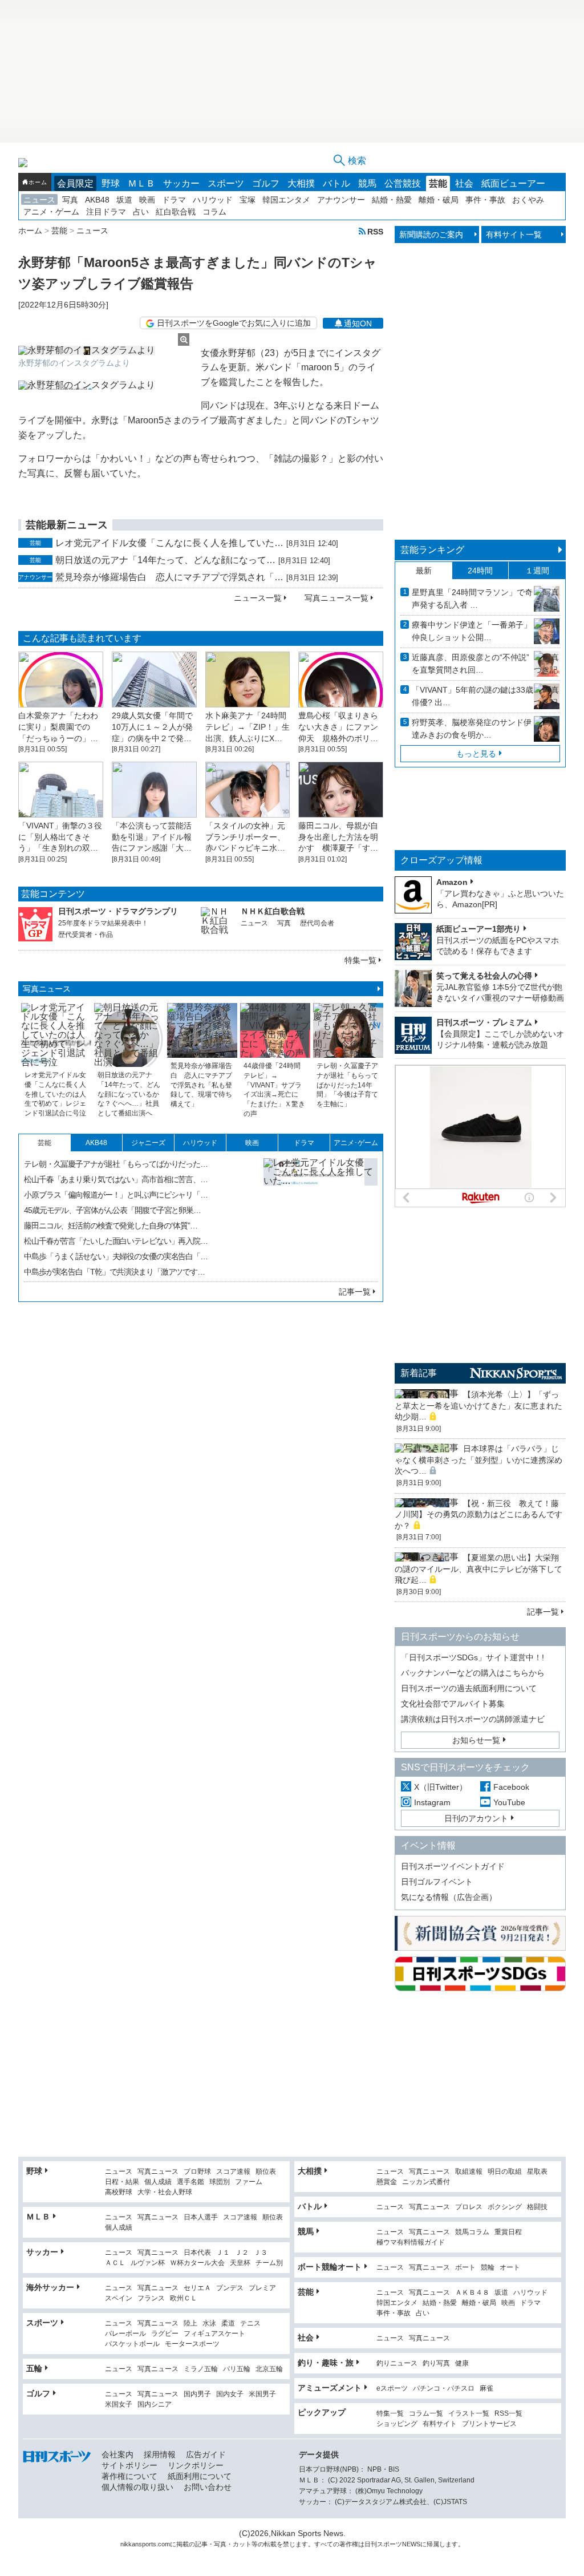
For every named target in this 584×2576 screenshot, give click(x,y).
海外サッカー (50, 2287)
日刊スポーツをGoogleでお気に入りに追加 (234, 323)
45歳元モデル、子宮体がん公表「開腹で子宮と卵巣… (112, 1210)
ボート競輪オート (330, 2267)
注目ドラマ (106, 212)
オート (510, 2268)
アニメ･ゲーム (356, 1143)
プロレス (469, 2207)
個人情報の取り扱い (137, 2487)
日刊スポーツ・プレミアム (484, 1022)
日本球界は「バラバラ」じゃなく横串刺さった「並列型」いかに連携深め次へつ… (478, 1460)
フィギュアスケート (214, 2334)
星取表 (537, 2172)
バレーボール (125, 2334)
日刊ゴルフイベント (437, 1882)
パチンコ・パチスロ (444, 2389)
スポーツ (226, 183)
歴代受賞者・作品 (86, 935)
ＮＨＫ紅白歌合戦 (273, 911)
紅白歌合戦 (176, 212)
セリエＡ (197, 2288)
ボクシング (505, 2207)
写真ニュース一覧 (336, 598)
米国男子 (262, 2394)
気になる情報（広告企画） (449, 1897)
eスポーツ (392, 2389)
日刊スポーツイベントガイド (453, 1866)
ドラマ (174, 200)
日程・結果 (122, 2182)
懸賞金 (387, 2182)
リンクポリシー (196, 2465)
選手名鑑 (190, 2182)
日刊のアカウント (476, 1818)
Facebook (511, 1787)
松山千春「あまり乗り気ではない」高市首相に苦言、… (116, 1179)
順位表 (266, 2172)
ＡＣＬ (115, 2263)
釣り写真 (436, 2363)
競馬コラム (472, 2232)
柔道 (228, 2324)
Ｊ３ (261, 2253)
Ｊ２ (242, 2253)
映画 (147, 200)
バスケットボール (132, 2344)
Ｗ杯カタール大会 (197, 2263)
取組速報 (469, 2172)
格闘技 (537, 2207)
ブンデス (230, 2288)
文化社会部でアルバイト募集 (453, 1704)
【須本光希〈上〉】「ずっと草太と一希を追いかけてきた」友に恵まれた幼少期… (478, 1406)
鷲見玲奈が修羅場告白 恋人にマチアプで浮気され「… (169, 577)
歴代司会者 (317, 923)
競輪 (488, 2268)
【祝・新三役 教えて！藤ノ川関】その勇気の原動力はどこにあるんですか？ (478, 1515)
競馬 (367, 183)
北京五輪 (269, 2369)
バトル (336, 183)
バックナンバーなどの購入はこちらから (473, 1673)
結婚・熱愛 (392, 200)
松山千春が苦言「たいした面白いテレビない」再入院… (116, 1241)
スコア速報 (233, 2172)
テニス (250, 2324)
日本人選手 (201, 2217)
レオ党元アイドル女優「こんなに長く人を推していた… (169, 543)
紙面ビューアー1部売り (478, 929)
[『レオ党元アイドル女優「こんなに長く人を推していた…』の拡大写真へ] (321, 1215)
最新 (424, 571)
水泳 (209, 2324)
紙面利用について (200, 2476)
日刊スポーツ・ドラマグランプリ (118, 911)
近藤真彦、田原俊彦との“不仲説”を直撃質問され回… (471, 664)
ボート (465, 2268)
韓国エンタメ (286, 200)
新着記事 (419, 1373)
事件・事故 (485, 200)
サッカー (181, 183)
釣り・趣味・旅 (326, 2363)
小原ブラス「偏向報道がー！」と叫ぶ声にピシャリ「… (116, 1195)
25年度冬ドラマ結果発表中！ (103, 923)
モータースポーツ (192, 2344)
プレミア (262, 2288)
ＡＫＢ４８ (472, 2293)
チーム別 (269, 2263)
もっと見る (476, 754)
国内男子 (197, 2394)
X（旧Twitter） (441, 1787)
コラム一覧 (426, 2414)
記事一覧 (355, 1292)
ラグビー (165, 2334)
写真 (70, 200)
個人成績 (158, 2182)
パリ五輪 (237, 2369)
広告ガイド (206, 2454)
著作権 (349, 2544)
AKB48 (97, 200)
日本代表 (197, 2253)
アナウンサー (341, 200)
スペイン (119, 2298)
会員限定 (75, 183)
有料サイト (440, 2424)
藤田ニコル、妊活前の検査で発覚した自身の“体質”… (111, 1226)
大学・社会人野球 (165, 2192)
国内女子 (230, 2394)
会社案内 (117, 2454)
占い (141, 212)
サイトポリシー (129, 2465)
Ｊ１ (223, 2253)
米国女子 (119, 2405)
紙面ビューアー (513, 183)
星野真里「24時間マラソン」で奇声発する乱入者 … (472, 598)
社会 (464, 183)
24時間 (480, 571)
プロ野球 (197, 2172)
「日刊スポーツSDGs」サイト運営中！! (473, 1657)
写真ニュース (47, 989)
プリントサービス (489, 2424)
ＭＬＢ (141, 183)
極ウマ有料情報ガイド (411, 2243)
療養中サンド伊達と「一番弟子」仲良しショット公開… (472, 631)
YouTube (509, 1802)
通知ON (358, 323)
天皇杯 (240, 2263)
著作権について (129, 2476)
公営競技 (403, 183)
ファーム (249, 2182)
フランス (151, 2298)
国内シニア (155, 2405)
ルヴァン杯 (148, 2263)
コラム (214, 212)
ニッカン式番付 (426, 2182)
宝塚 (248, 200)
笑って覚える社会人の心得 (484, 976)
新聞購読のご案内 (431, 234)
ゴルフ (266, 183)
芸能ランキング (432, 550)
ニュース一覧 (258, 598)
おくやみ (528, 200)
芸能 (438, 183)
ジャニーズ (148, 1143)
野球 (111, 183)
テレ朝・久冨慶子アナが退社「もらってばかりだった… (116, 1164)
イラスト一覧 (469, 2414)
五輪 (34, 2368)
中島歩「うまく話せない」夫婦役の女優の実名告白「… (116, 1256)
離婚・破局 (439, 200)
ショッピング (397, 2424)
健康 (462, 2363)
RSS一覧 (508, 2414)
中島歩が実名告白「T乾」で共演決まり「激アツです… (114, 1272)
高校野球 (119, 2192)
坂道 (124, 200)
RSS (375, 231)
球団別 (220, 2182)
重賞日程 (508, 2232)
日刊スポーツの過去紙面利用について (469, 1688)
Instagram (432, 1802)
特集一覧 (360, 960)
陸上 (190, 2324)
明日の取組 (505, 2172)
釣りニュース (397, 2363)
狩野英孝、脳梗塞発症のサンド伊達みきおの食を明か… (472, 729)
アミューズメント (330, 2388)
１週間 (537, 571)
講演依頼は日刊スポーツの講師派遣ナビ (473, 1719)
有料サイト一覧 (514, 234)
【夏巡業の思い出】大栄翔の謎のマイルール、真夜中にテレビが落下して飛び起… (478, 1569)
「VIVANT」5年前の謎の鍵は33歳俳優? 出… (473, 696)
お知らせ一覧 (476, 1740)
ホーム (38, 182)
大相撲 (301, 183)
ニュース (39, 200)
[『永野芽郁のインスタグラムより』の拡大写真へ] (104, 350)
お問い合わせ (208, 2487)
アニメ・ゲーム (51, 212)
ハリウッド (213, 200)
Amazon (452, 882)
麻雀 (486, 2389)
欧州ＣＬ (184, 2298)
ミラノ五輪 (201, 2369)
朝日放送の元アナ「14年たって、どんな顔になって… (165, 560)
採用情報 (160, 2454)
